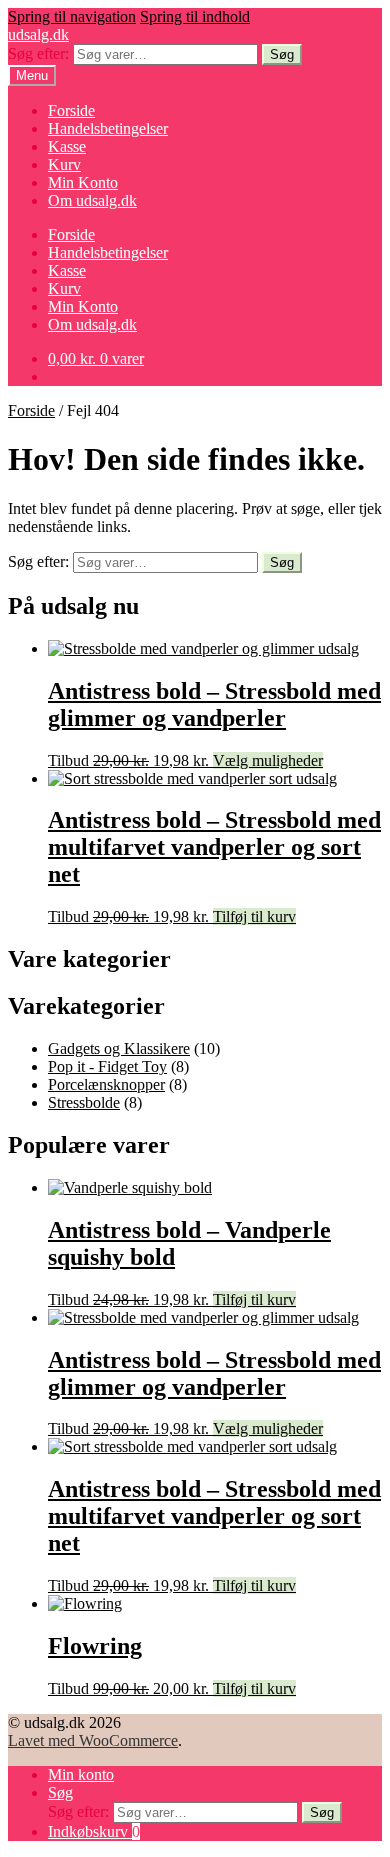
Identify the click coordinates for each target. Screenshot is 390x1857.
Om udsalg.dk (92, 200)
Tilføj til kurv (254, 916)
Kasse (67, 146)
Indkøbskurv (94, 1831)
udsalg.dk (38, 34)
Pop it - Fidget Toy (107, 1066)
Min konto (81, 1774)
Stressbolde (84, 1102)
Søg (282, 54)
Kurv (64, 164)
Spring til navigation (72, 16)
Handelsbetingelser (108, 128)
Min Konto (83, 182)
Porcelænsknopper (106, 1084)
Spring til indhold (195, 16)
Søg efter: (38, 53)
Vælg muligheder (268, 760)
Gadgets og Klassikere (119, 1048)
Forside (71, 110)
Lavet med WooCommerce (93, 1740)
